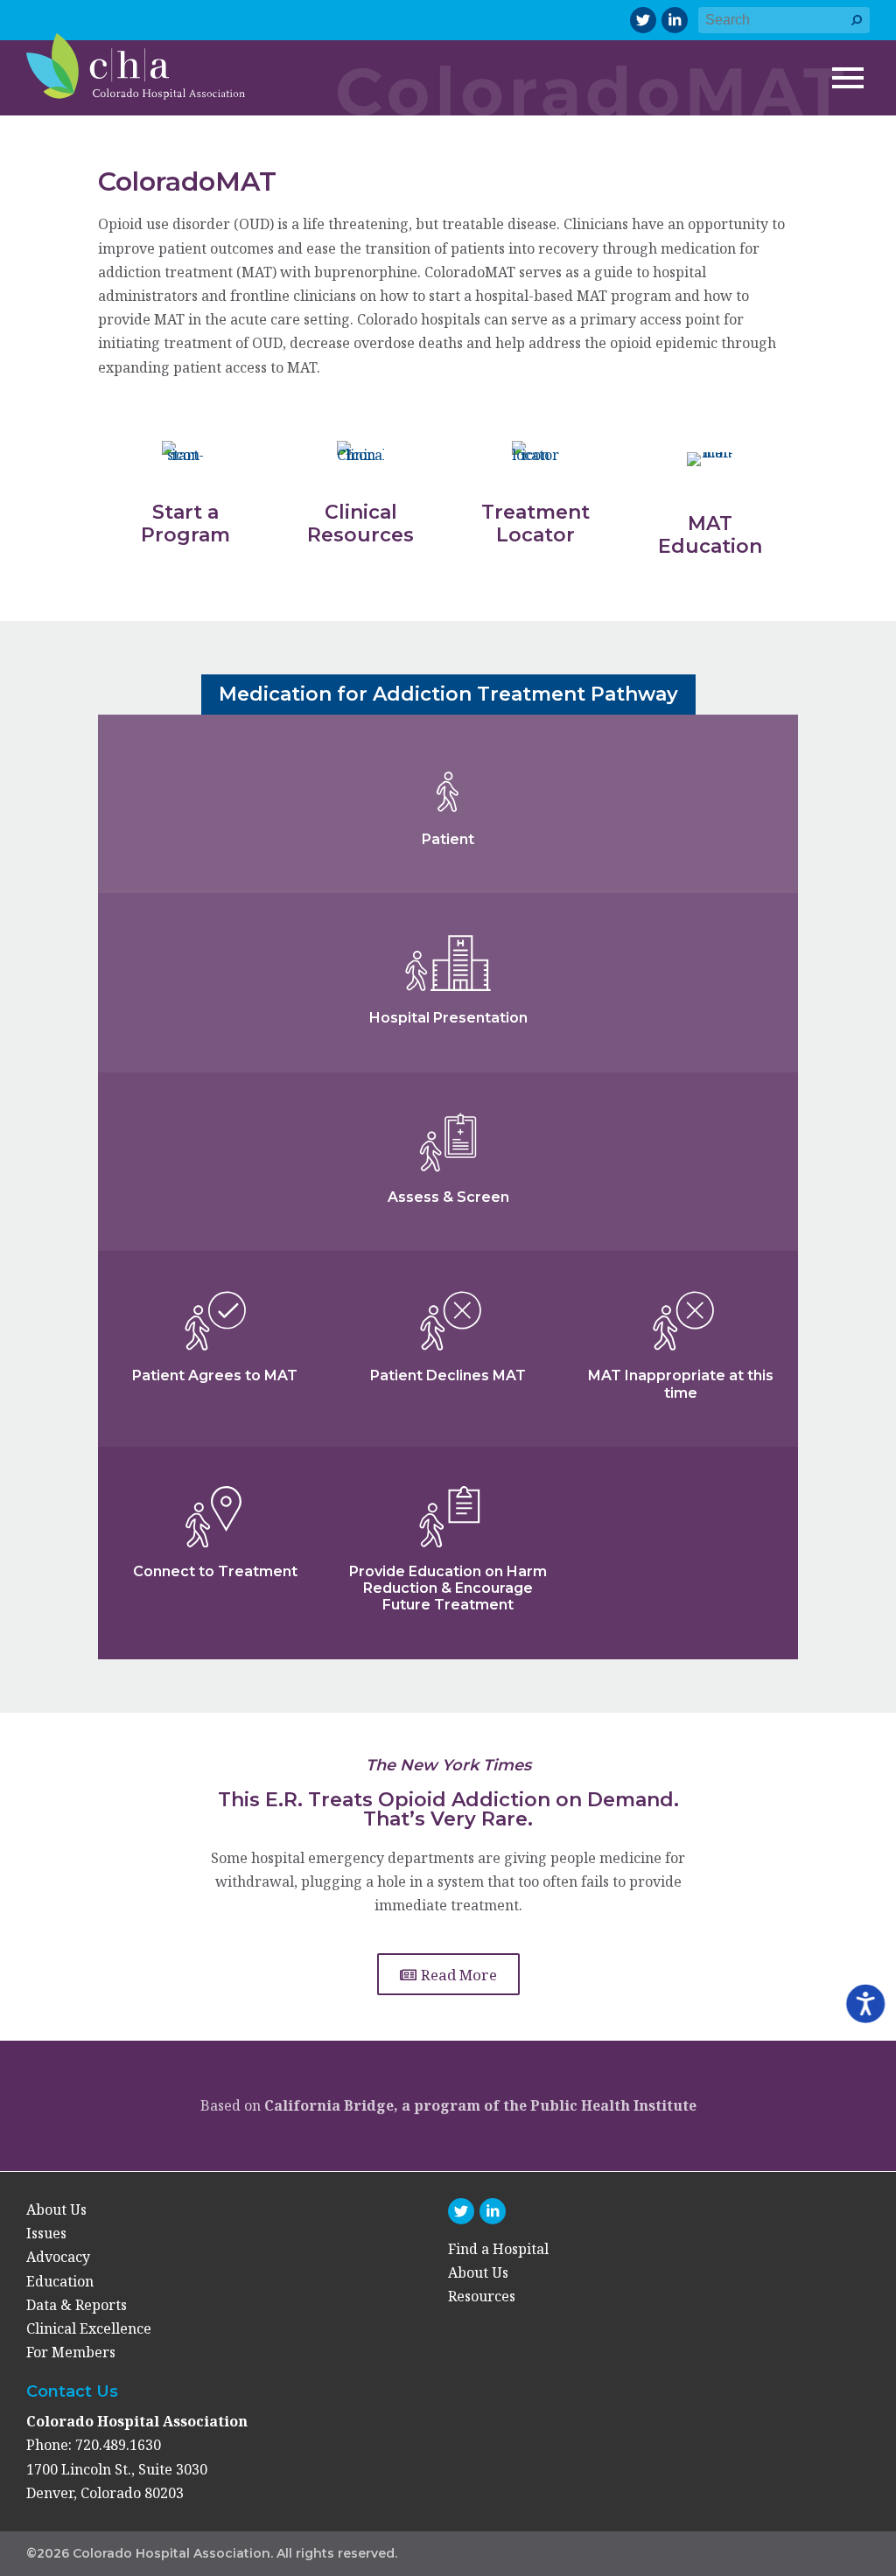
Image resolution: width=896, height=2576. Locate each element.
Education (60, 2281)
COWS (290, 1241)
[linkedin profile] (675, 20)
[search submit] (857, 28)
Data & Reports (77, 2305)
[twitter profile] (643, 20)
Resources (482, 2296)
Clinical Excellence (89, 2328)
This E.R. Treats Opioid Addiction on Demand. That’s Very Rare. (448, 1809)
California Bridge (329, 2105)
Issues (46, 2233)
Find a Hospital (498, 2249)
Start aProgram (185, 524)
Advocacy (58, 2257)
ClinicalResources (360, 524)
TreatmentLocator (535, 524)
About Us (56, 2209)
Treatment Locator (208, 1592)
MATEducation (710, 535)
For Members (71, 2352)
